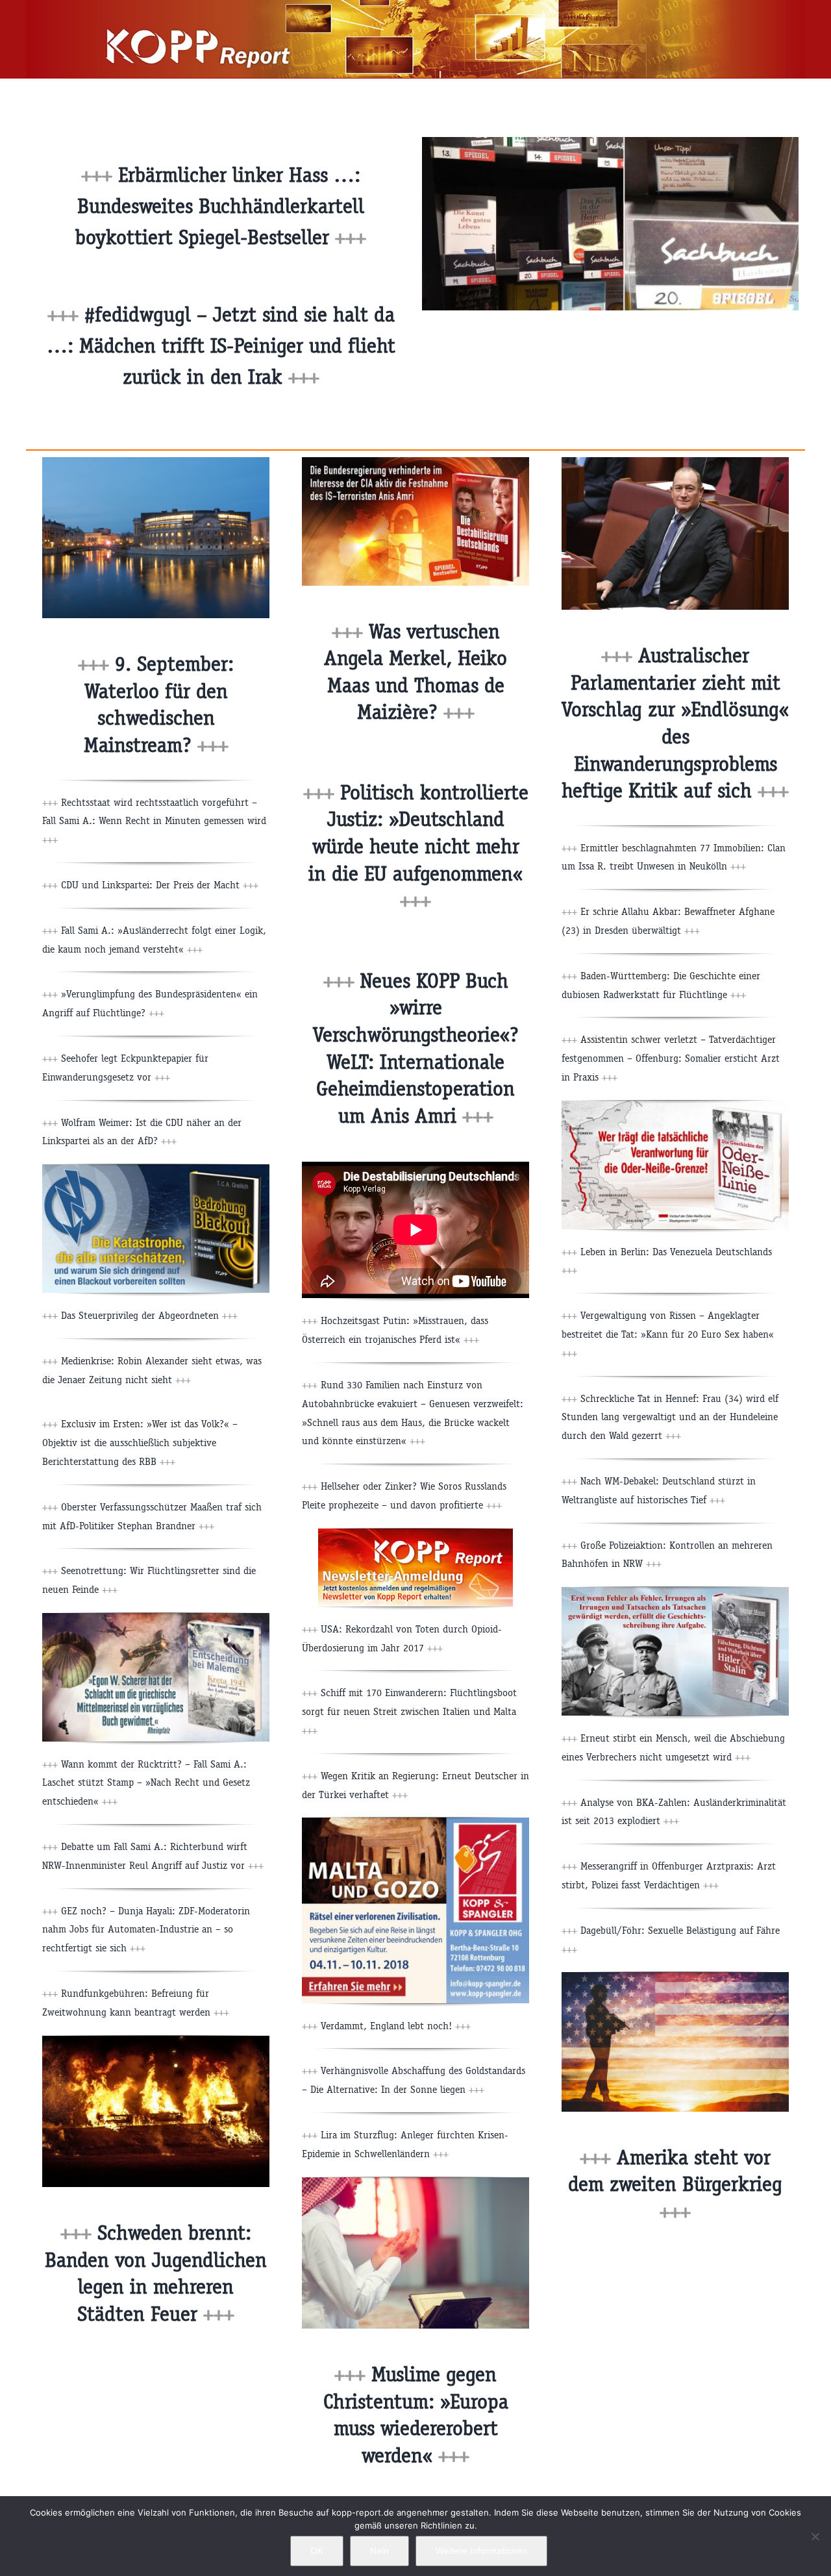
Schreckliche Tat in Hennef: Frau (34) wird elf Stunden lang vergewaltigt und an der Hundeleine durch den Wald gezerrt (670, 1417)
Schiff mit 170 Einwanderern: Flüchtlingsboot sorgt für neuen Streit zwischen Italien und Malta (409, 1711)
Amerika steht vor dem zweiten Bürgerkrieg (675, 2184)
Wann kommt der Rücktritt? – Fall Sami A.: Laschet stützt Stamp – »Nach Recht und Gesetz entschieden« (146, 1783)
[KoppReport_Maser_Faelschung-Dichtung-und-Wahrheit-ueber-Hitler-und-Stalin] (675, 1592)
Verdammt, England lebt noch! (396, 2026)
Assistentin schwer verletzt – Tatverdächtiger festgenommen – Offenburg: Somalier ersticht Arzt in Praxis (671, 1058)
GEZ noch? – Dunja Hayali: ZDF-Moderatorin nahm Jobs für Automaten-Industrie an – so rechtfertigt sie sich (146, 1930)
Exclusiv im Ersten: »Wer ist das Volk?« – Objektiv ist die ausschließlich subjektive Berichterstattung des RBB (140, 1443)
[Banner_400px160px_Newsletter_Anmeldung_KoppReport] (415, 1533)
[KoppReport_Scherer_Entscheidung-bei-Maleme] (156, 1618)
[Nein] (815, 2536)
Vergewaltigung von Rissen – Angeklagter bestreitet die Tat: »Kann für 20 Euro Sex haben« (668, 1334)
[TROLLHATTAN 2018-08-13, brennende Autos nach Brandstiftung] (156, 2041)
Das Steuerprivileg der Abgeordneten (149, 1315)
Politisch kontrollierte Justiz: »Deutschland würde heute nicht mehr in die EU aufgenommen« (418, 846)
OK (317, 2551)
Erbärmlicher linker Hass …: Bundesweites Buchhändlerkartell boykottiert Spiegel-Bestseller (221, 206)
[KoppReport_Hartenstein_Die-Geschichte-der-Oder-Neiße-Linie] (675, 1106)
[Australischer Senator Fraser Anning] (675, 462)
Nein (379, 2551)
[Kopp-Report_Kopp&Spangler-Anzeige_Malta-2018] (415, 1822)
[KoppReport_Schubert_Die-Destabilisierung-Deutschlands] (415, 462)
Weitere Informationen (481, 2551)
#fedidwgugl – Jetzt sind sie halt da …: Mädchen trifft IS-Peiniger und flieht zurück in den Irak (221, 346)
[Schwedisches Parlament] (156, 462)
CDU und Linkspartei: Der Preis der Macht (160, 885)
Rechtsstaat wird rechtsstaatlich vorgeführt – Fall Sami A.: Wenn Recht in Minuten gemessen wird (154, 821)
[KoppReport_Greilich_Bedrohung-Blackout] (156, 1169)
